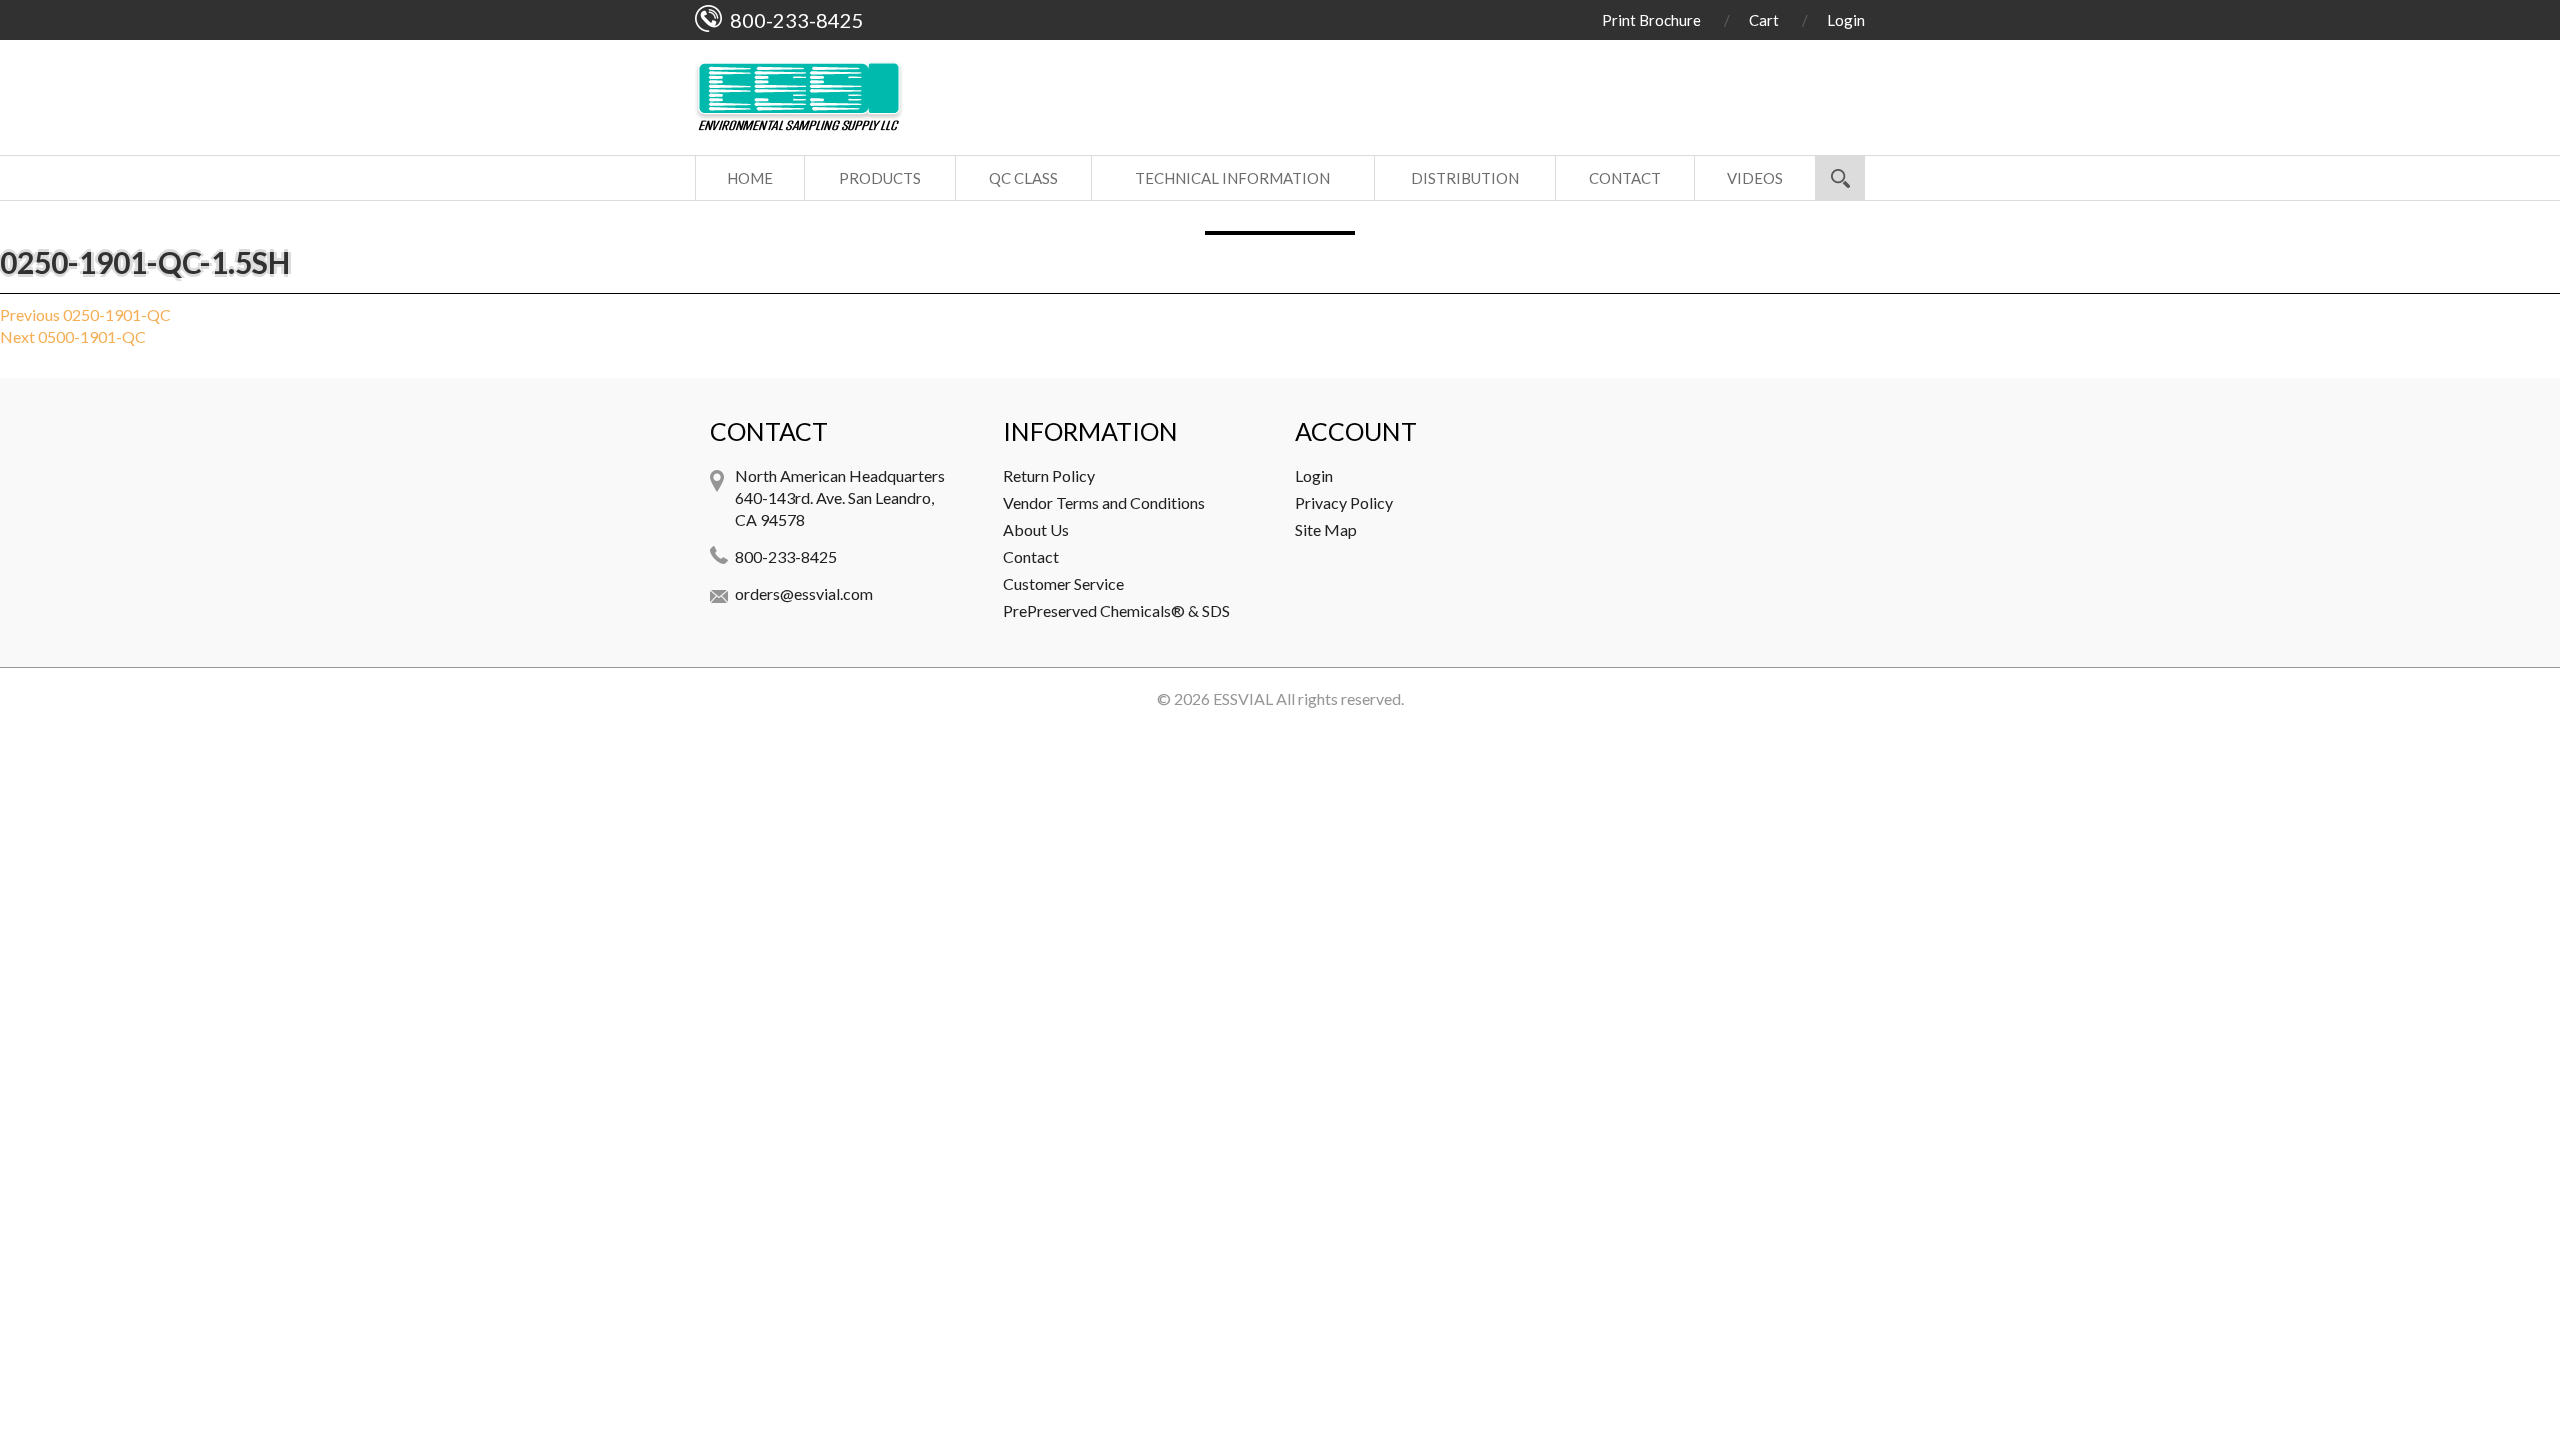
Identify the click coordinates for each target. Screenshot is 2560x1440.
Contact (1625, 178)
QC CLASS (1023, 178)
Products (880, 178)
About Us (1036, 529)
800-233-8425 (786, 556)
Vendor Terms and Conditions (1104, 502)
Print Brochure (1651, 20)
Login (1846, 20)
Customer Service (1063, 583)
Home (750, 178)
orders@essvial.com (804, 593)
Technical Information (1232, 178)
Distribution (1465, 178)
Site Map (1326, 529)
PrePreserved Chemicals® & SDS (1116, 610)
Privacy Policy (1344, 502)
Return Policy (1049, 475)
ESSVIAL (1243, 698)
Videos (1755, 178)
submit (1840, 178)
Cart (1764, 20)
